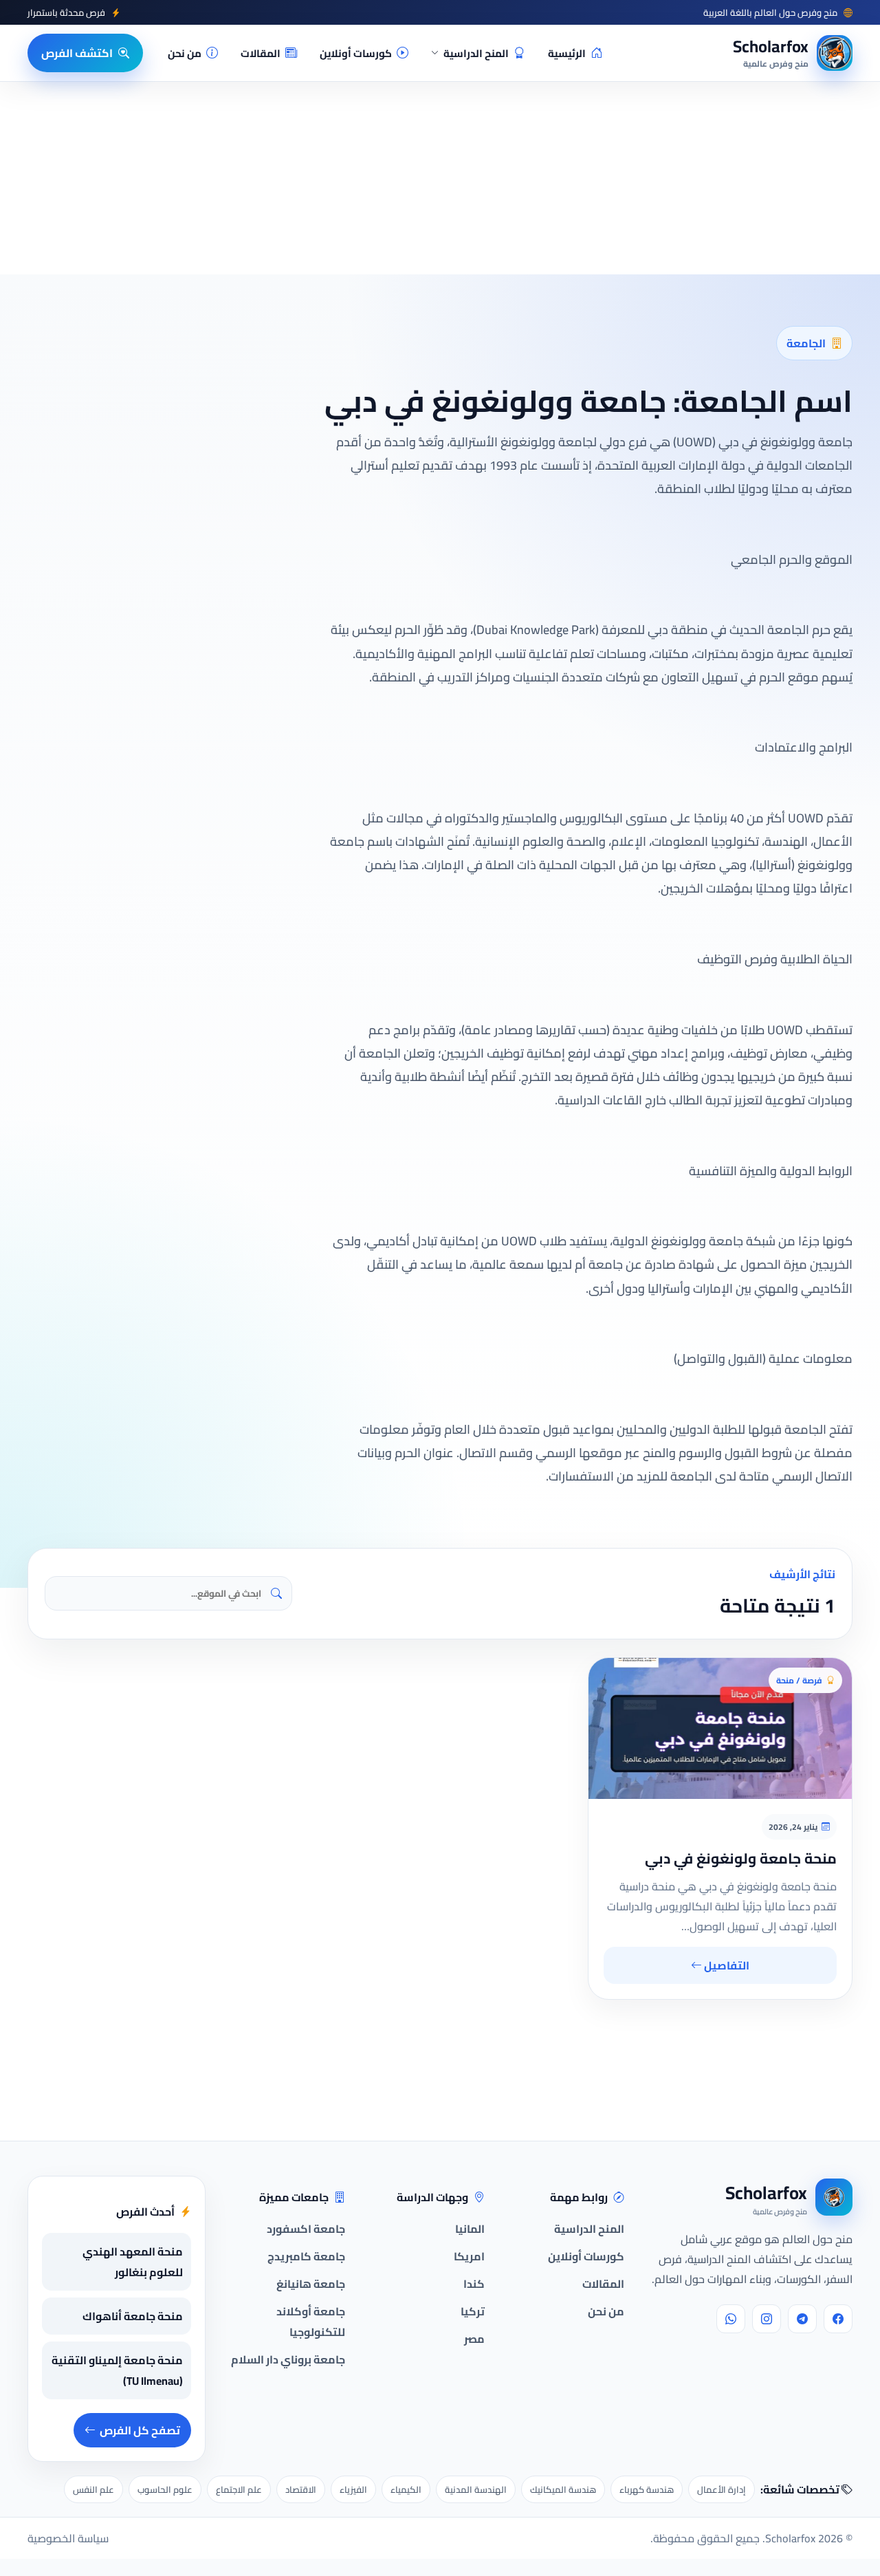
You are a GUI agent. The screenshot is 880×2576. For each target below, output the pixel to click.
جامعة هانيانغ (311, 2284)
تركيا (473, 2311)
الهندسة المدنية (476, 2489)
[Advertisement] (191, 2442)
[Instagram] (767, 2319)
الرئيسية (567, 53)
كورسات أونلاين (356, 53)
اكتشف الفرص (77, 53)
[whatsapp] (731, 2319)
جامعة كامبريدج (306, 2256)
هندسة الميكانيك (563, 2489)
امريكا (469, 2256)
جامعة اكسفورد (306, 2229)
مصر (474, 2339)
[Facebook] (838, 2319)
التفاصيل (726, 1965)
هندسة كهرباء (647, 2489)
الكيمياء (406, 2489)
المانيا (470, 2229)
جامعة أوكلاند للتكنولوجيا (311, 2322)
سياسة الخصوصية (68, 2538)
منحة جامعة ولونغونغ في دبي (741, 1858)
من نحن (185, 53)
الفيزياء (353, 2489)
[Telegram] (802, 2319)
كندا (474, 2284)
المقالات (261, 53)
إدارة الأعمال (722, 2489)
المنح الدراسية (476, 53)
